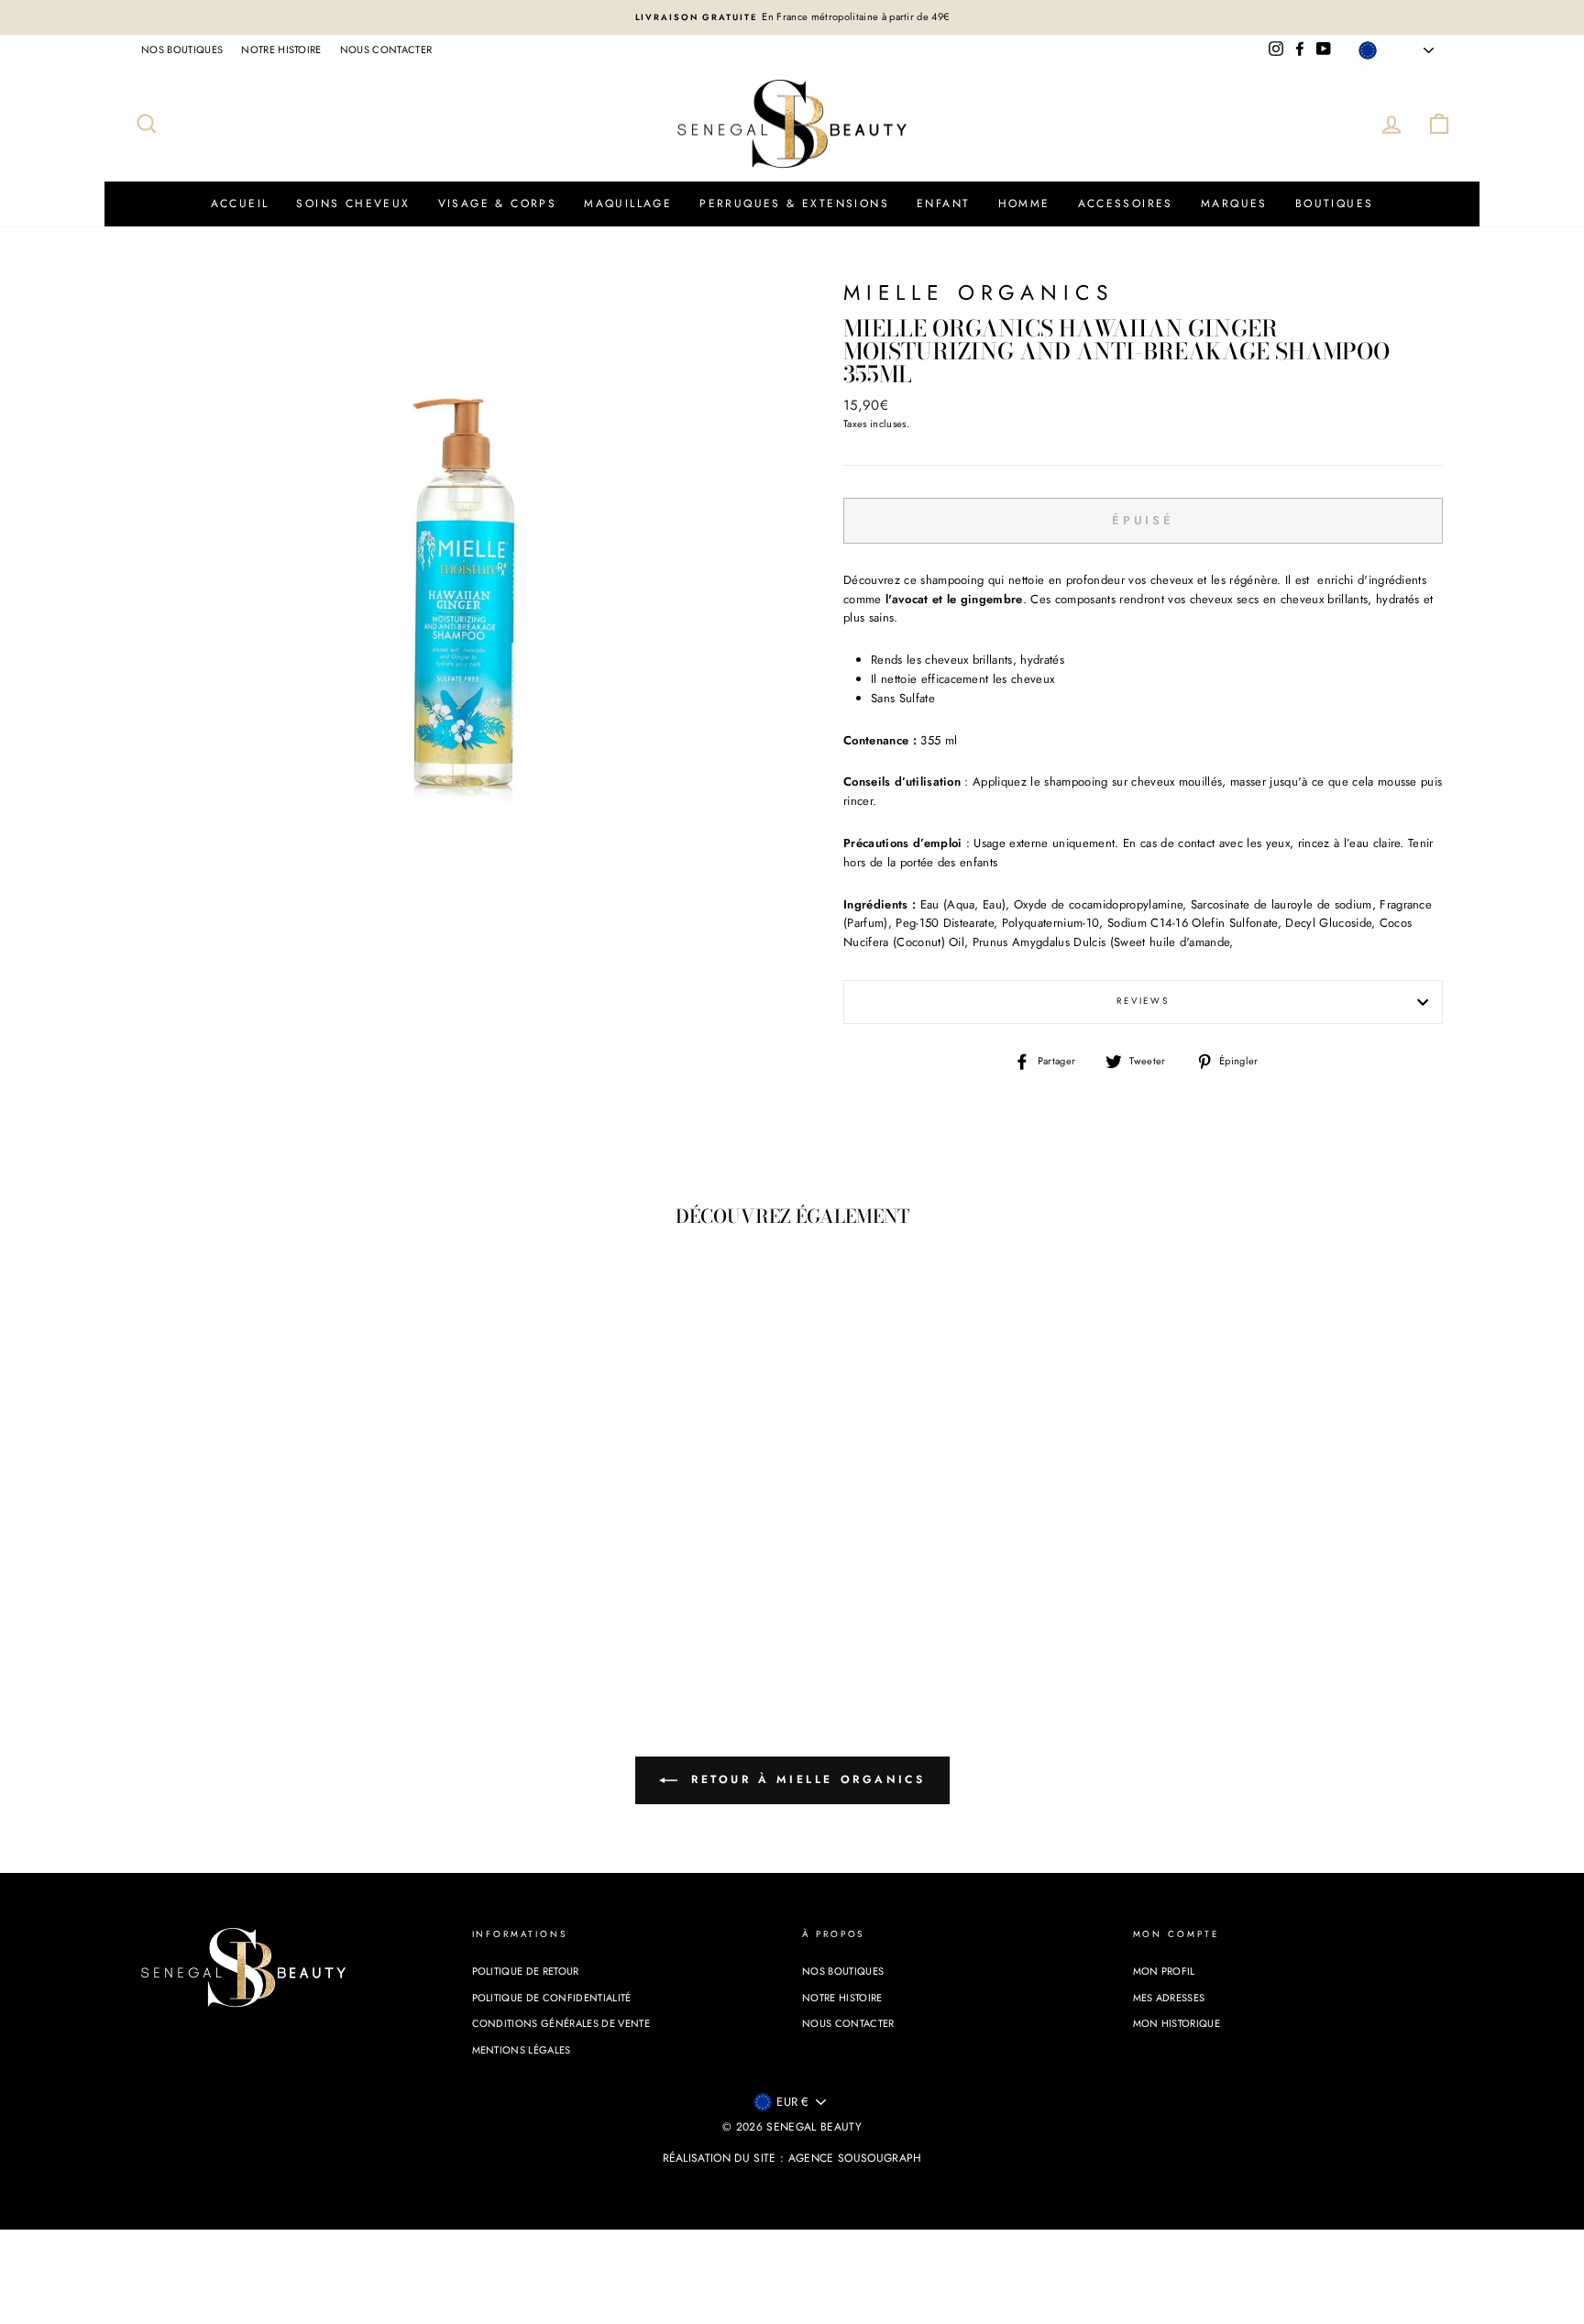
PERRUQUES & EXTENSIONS (794, 204)
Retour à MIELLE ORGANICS (805, 1779)
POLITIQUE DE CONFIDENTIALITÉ (552, 1998)
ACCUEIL (240, 204)
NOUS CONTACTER (386, 50)
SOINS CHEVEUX (353, 204)
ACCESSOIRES (1126, 204)
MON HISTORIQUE (1177, 2023)
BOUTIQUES (1335, 204)
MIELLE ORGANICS (978, 293)
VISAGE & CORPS (498, 204)
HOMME (1024, 204)
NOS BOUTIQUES (182, 50)
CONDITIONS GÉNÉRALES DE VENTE (561, 2023)
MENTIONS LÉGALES (522, 2050)
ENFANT (943, 204)
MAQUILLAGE (628, 204)
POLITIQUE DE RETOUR (526, 1971)
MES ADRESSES (1169, 1998)
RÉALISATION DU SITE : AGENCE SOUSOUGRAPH (792, 2158)
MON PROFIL (1164, 1971)
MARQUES (1234, 204)
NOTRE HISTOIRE (281, 50)
